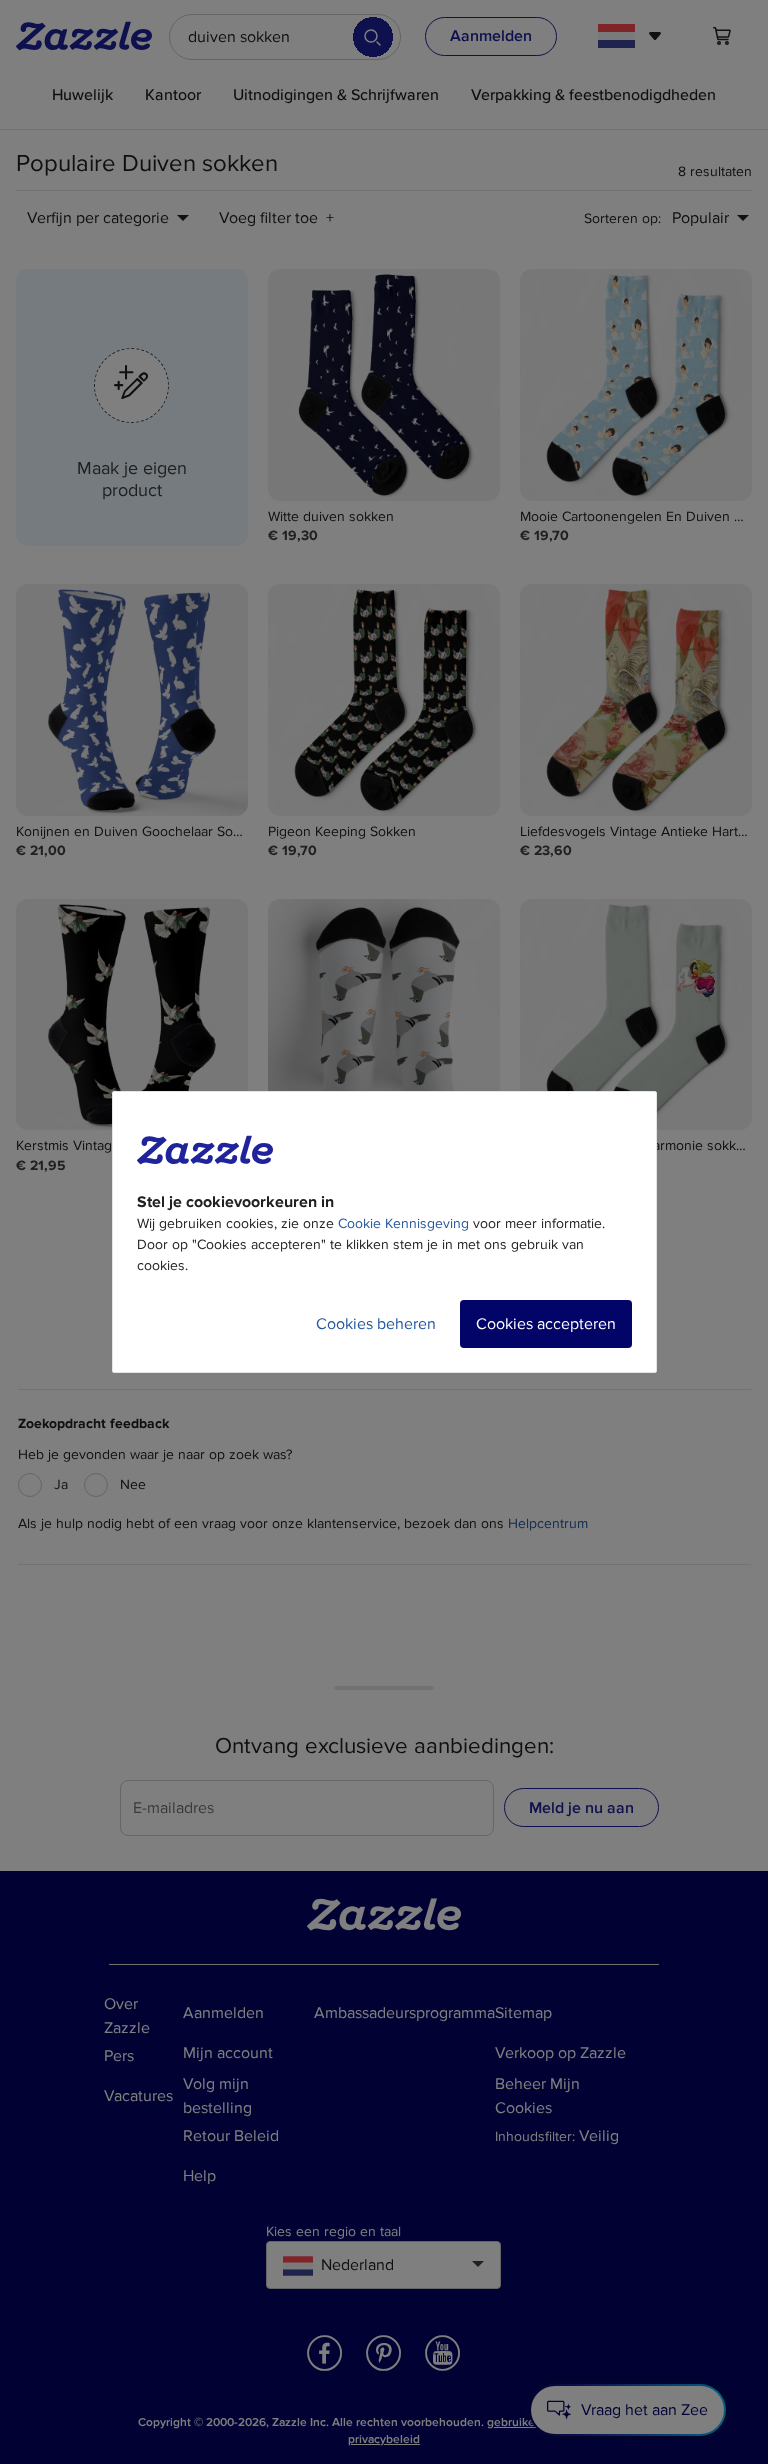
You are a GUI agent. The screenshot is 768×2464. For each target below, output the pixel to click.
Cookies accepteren (546, 1324)
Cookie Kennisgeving (403, 1223)
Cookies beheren (376, 1324)
